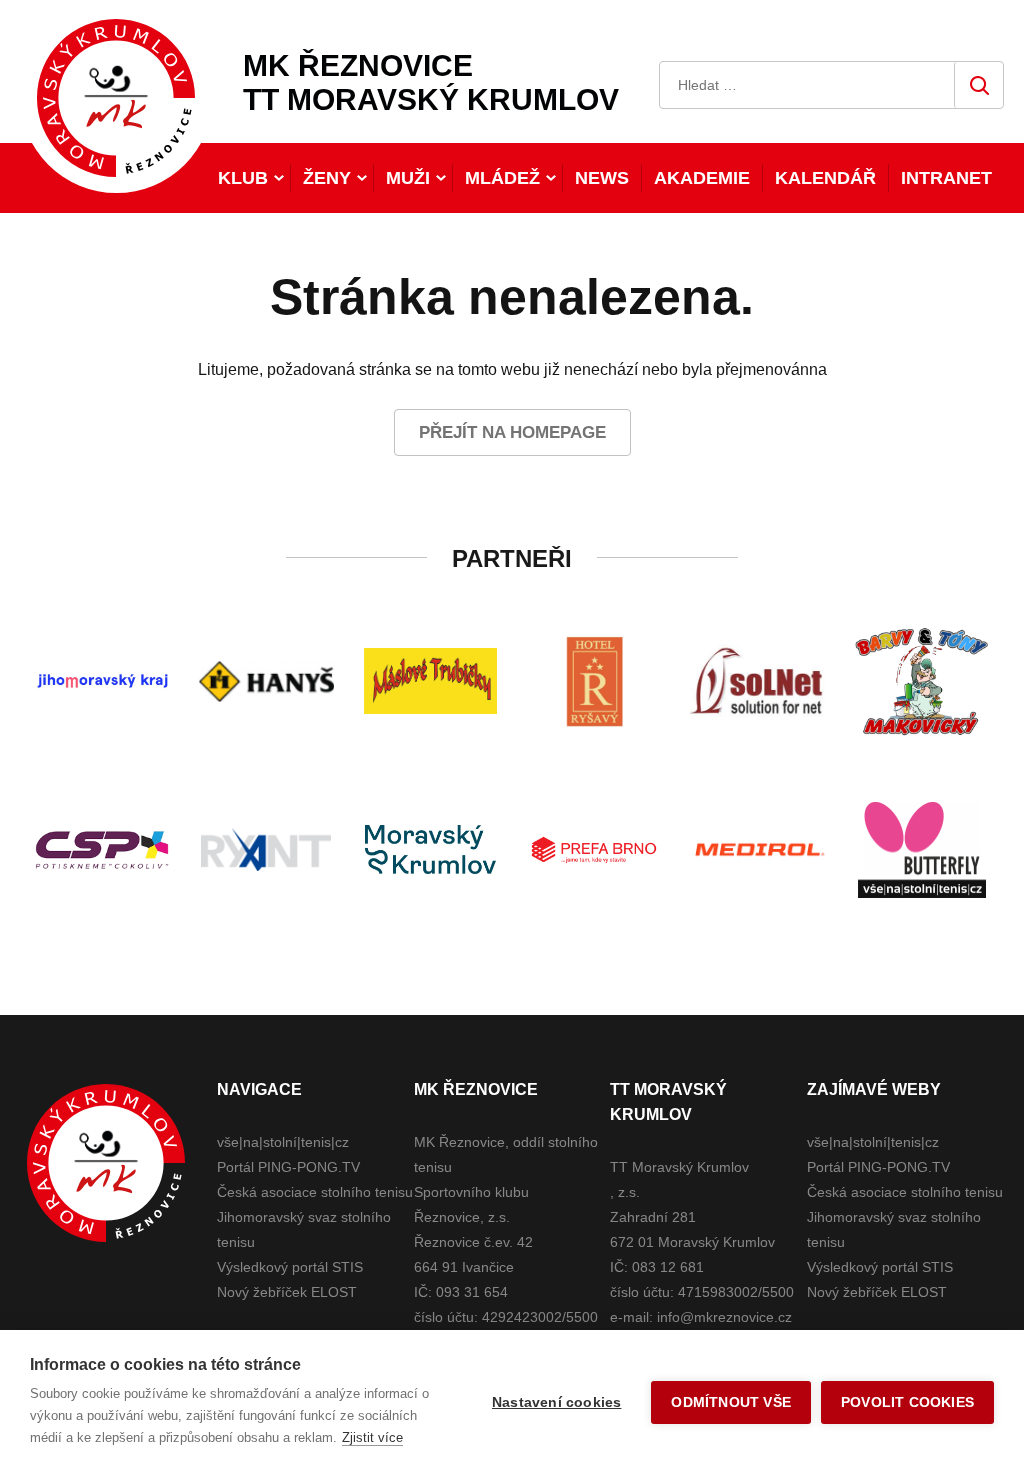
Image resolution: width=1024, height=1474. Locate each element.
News (602, 178)
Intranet (946, 178)
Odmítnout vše (731, 1402)
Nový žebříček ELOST (287, 1292)
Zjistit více (372, 1437)
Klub (243, 178)
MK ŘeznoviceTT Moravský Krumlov (431, 82)
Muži (408, 178)
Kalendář (825, 178)
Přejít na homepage (512, 432)
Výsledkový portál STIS (290, 1267)
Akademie (702, 178)
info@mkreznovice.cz (724, 1317)
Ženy (327, 178)
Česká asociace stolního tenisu (315, 1192)
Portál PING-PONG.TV (288, 1167)
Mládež (502, 178)
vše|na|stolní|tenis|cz (283, 1142)
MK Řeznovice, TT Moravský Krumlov (106, 1163)
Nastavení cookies (556, 1402)
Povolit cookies (907, 1402)
